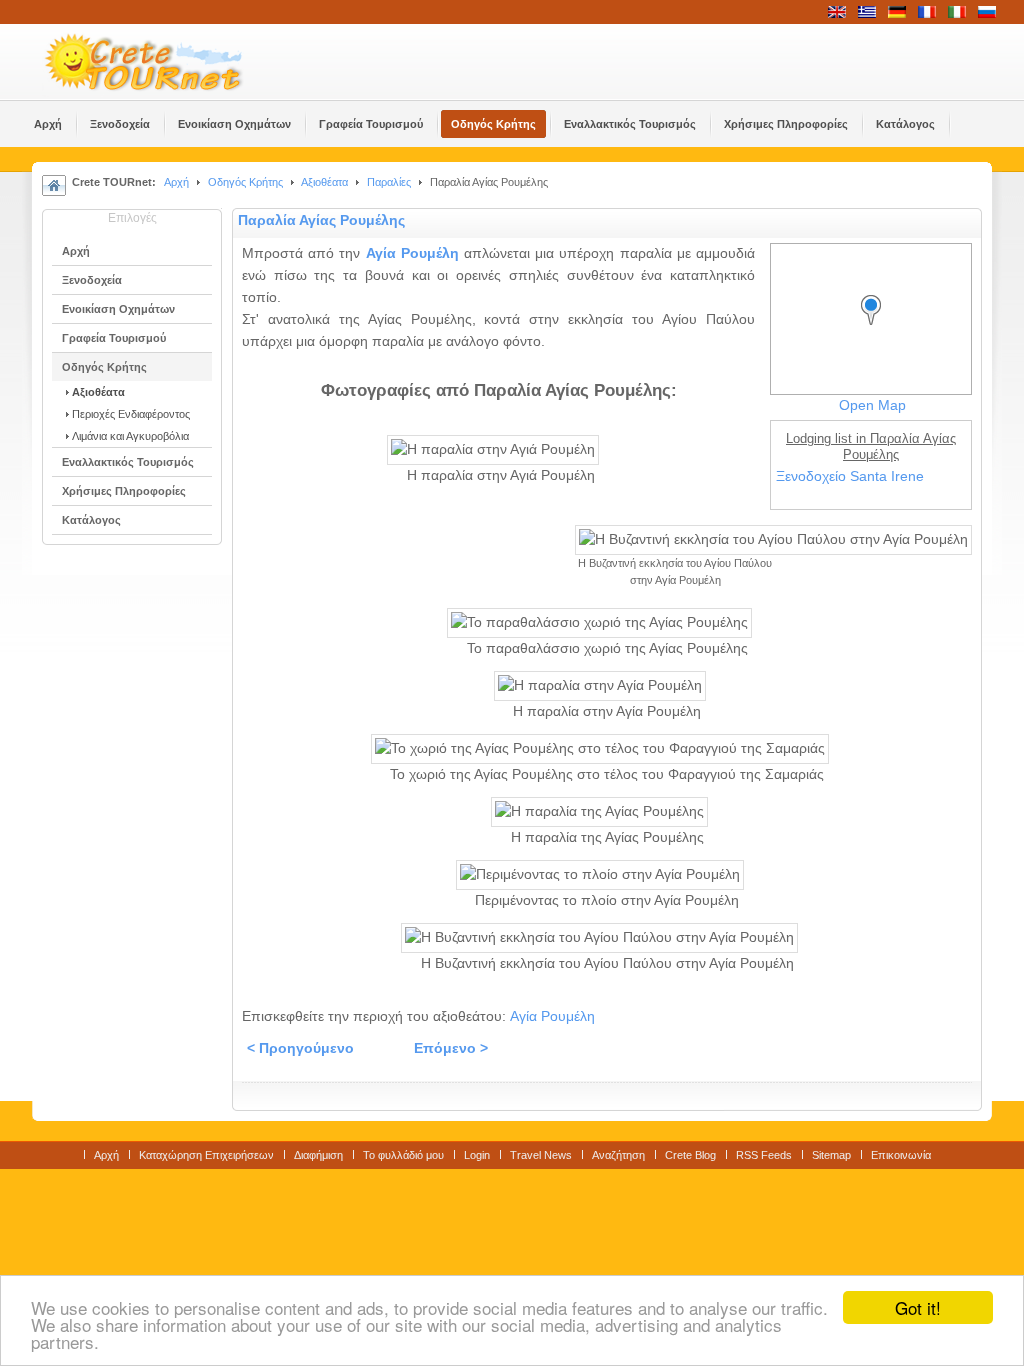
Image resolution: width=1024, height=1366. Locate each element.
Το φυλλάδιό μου (403, 1155)
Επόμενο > (451, 1048)
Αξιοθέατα (324, 182)
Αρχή (176, 182)
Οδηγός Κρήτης (245, 182)
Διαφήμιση (318, 1155)
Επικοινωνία (901, 1155)
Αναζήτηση (618, 1155)
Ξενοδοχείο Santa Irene (850, 476)
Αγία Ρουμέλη (412, 253)
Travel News (541, 1155)
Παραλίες (389, 182)
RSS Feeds (764, 1155)
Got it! (918, 1307)
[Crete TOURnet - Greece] (167, 62)
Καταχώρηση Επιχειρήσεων (206, 1155)
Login (477, 1155)
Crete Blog (690, 1155)
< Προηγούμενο (300, 1048)
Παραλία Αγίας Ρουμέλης (321, 220)
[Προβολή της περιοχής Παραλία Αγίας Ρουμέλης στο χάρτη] (876, 328)
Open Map (872, 405)
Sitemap (831, 1155)
